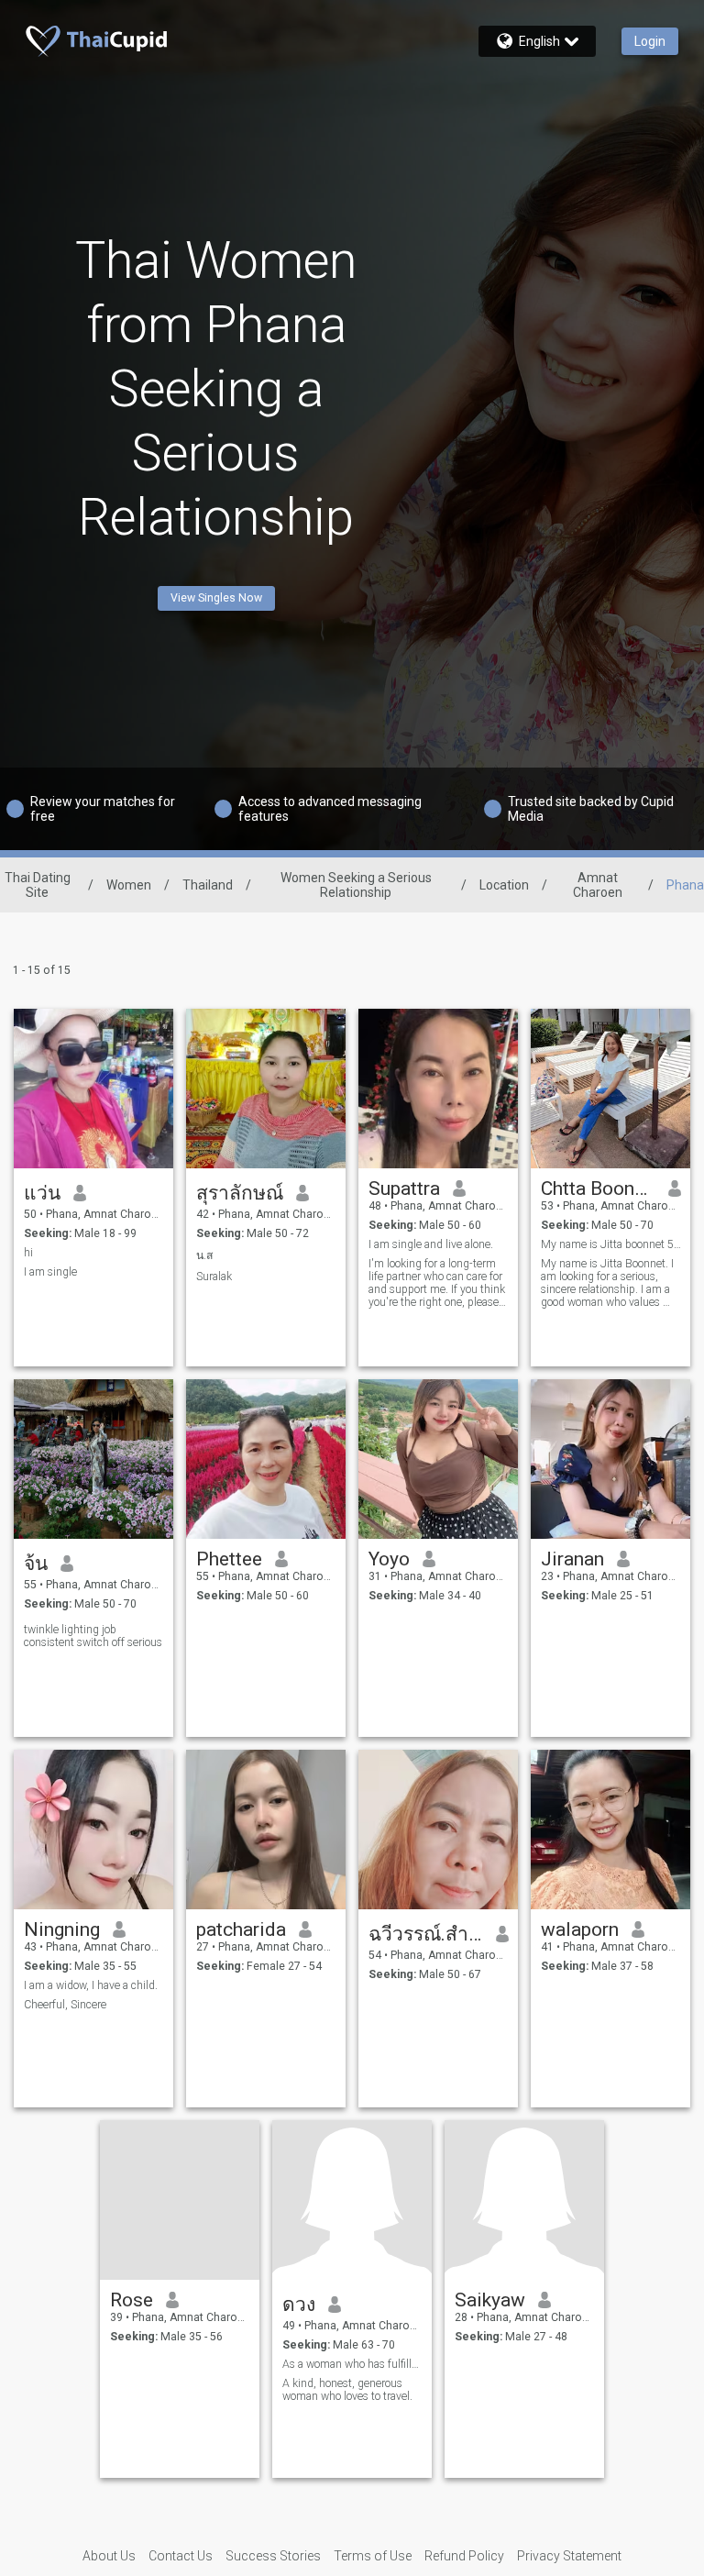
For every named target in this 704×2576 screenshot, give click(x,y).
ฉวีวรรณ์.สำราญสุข (426, 1934)
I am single (50, 1272)
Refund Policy (464, 2556)
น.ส (204, 1255)
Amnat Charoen (598, 885)
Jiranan (572, 1559)
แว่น (42, 1193)
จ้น (36, 1564)
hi (28, 1253)
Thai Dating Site (38, 885)
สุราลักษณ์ (240, 1193)
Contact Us (181, 2556)
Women (129, 885)
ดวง (299, 2305)
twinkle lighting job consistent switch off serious (93, 1636)
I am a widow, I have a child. (91, 1985)
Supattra (404, 1188)
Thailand (208, 885)
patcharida (241, 1929)
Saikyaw (490, 2300)
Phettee (229, 1559)
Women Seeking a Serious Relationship (356, 885)
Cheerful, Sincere (65, 2005)
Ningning (62, 1929)
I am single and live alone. (431, 1244)
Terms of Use (373, 2556)
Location (504, 885)
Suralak (214, 1277)
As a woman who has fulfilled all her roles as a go (352, 2364)
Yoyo (389, 1559)
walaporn (580, 1929)
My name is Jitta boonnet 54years (611, 1244)
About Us (109, 2556)
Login (650, 41)
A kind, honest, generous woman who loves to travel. (347, 2390)
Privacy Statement (569, 2556)
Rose (132, 2300)
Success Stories (273, 2556)
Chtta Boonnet (598, 1188)
